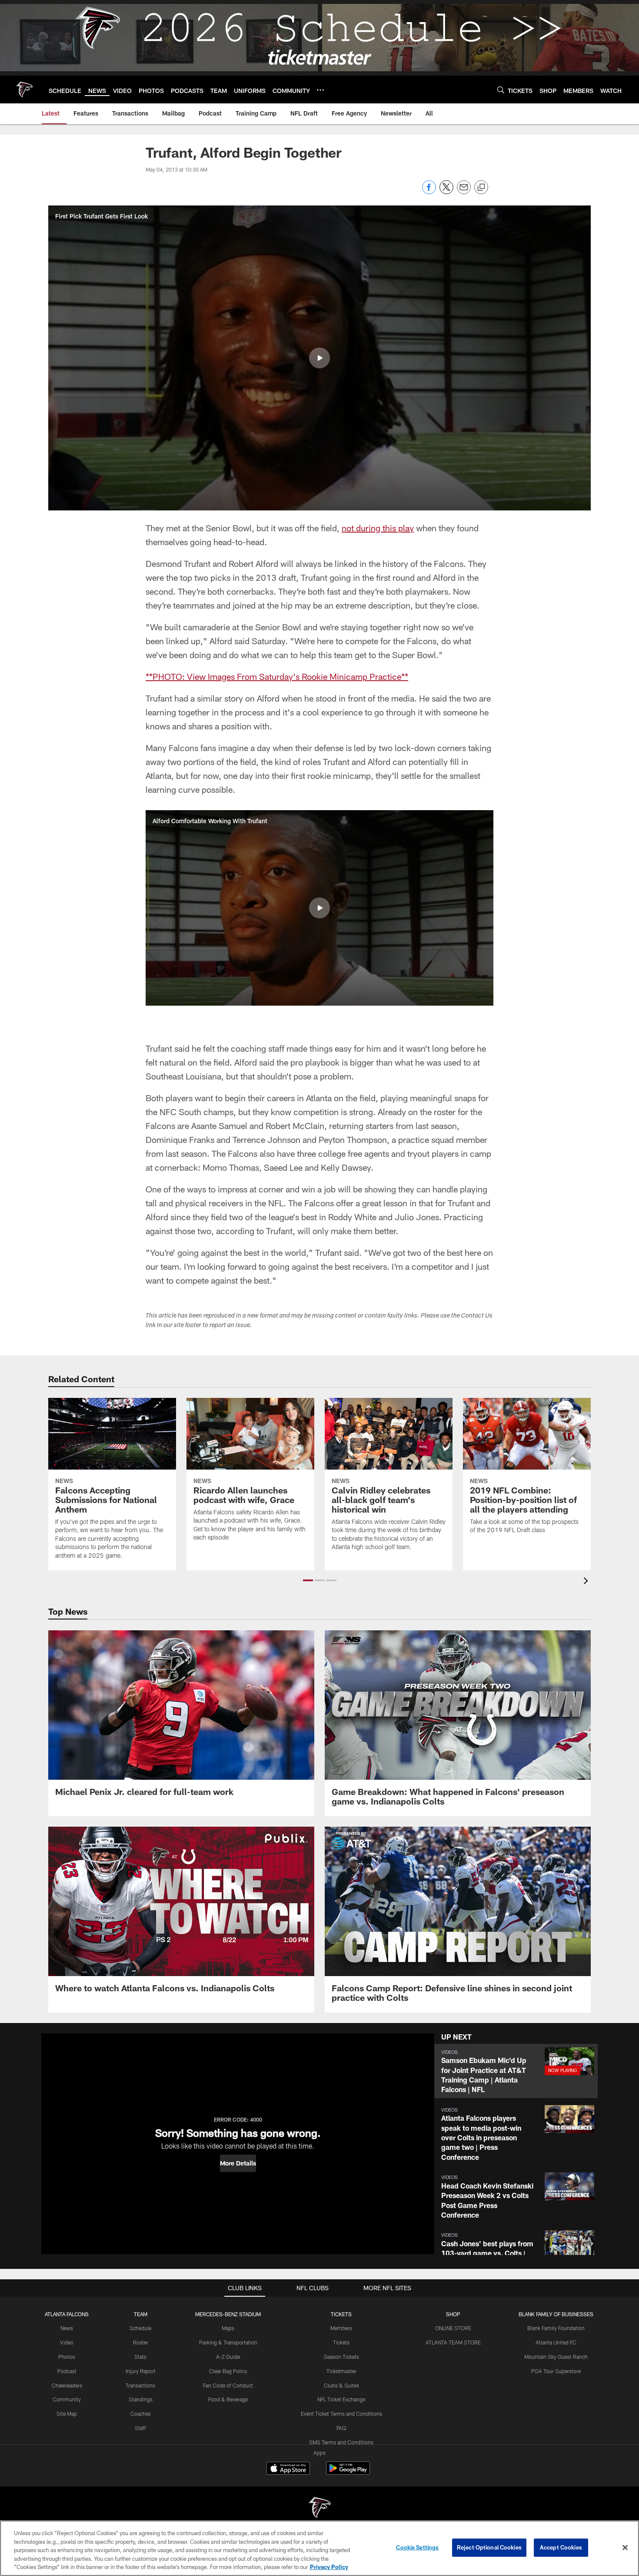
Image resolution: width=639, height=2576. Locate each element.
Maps (228, 2328)
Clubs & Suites (341, 2385)
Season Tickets (341, 2357)
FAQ (341, 2428)
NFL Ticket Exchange (341, 2399)
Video (67, 2342)
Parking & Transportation (228, 2342)
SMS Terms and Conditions (341, 2442)
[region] (319, 2548)
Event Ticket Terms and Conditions (341, 2414)
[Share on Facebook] (429, 192)
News (67, 2328)
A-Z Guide (228, 2357)
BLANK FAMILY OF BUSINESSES (556, 2314)
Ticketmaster (341, 2371)
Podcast (67, 2371)
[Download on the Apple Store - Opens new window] (288, 2469)
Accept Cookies (561, 2547)
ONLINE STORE (453, 2328)
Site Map (67, 2414)
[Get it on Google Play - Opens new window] (348, 2472)
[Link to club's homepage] (24, 89)
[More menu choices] (320, 90)
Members (341, 2328)
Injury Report (141, 2371)
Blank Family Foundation (556, 2328)
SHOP (453, 2314)
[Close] (625, 2548)
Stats (140, 2357)
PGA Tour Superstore (556, 2371)
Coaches (141, 2414)
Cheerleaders (67, 2385)
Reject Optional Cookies (489, 2547)
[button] (319, 358)
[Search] (501, 90)
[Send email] (464, 192)
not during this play (378, 528)
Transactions (140, 2385)
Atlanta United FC (556, 2342)
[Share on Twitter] (446, 192)
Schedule (140, 2328)
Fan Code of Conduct (228, 2385)
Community (67, 2399)
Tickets (341, 2342)
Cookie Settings (417, 2547)
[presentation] (587, 1582)
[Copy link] (481, 188)
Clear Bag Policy (228, 2371)
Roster (141, 2342)
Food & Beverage (228, 2399)
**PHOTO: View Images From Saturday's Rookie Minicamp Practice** (277, 676)
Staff (140, 2428)
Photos (67, 2357)
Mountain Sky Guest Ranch (556, 2357)
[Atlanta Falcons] (319, 2508)
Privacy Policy (329, 2567)
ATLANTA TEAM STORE (453, 2342)
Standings (141, 2399)
